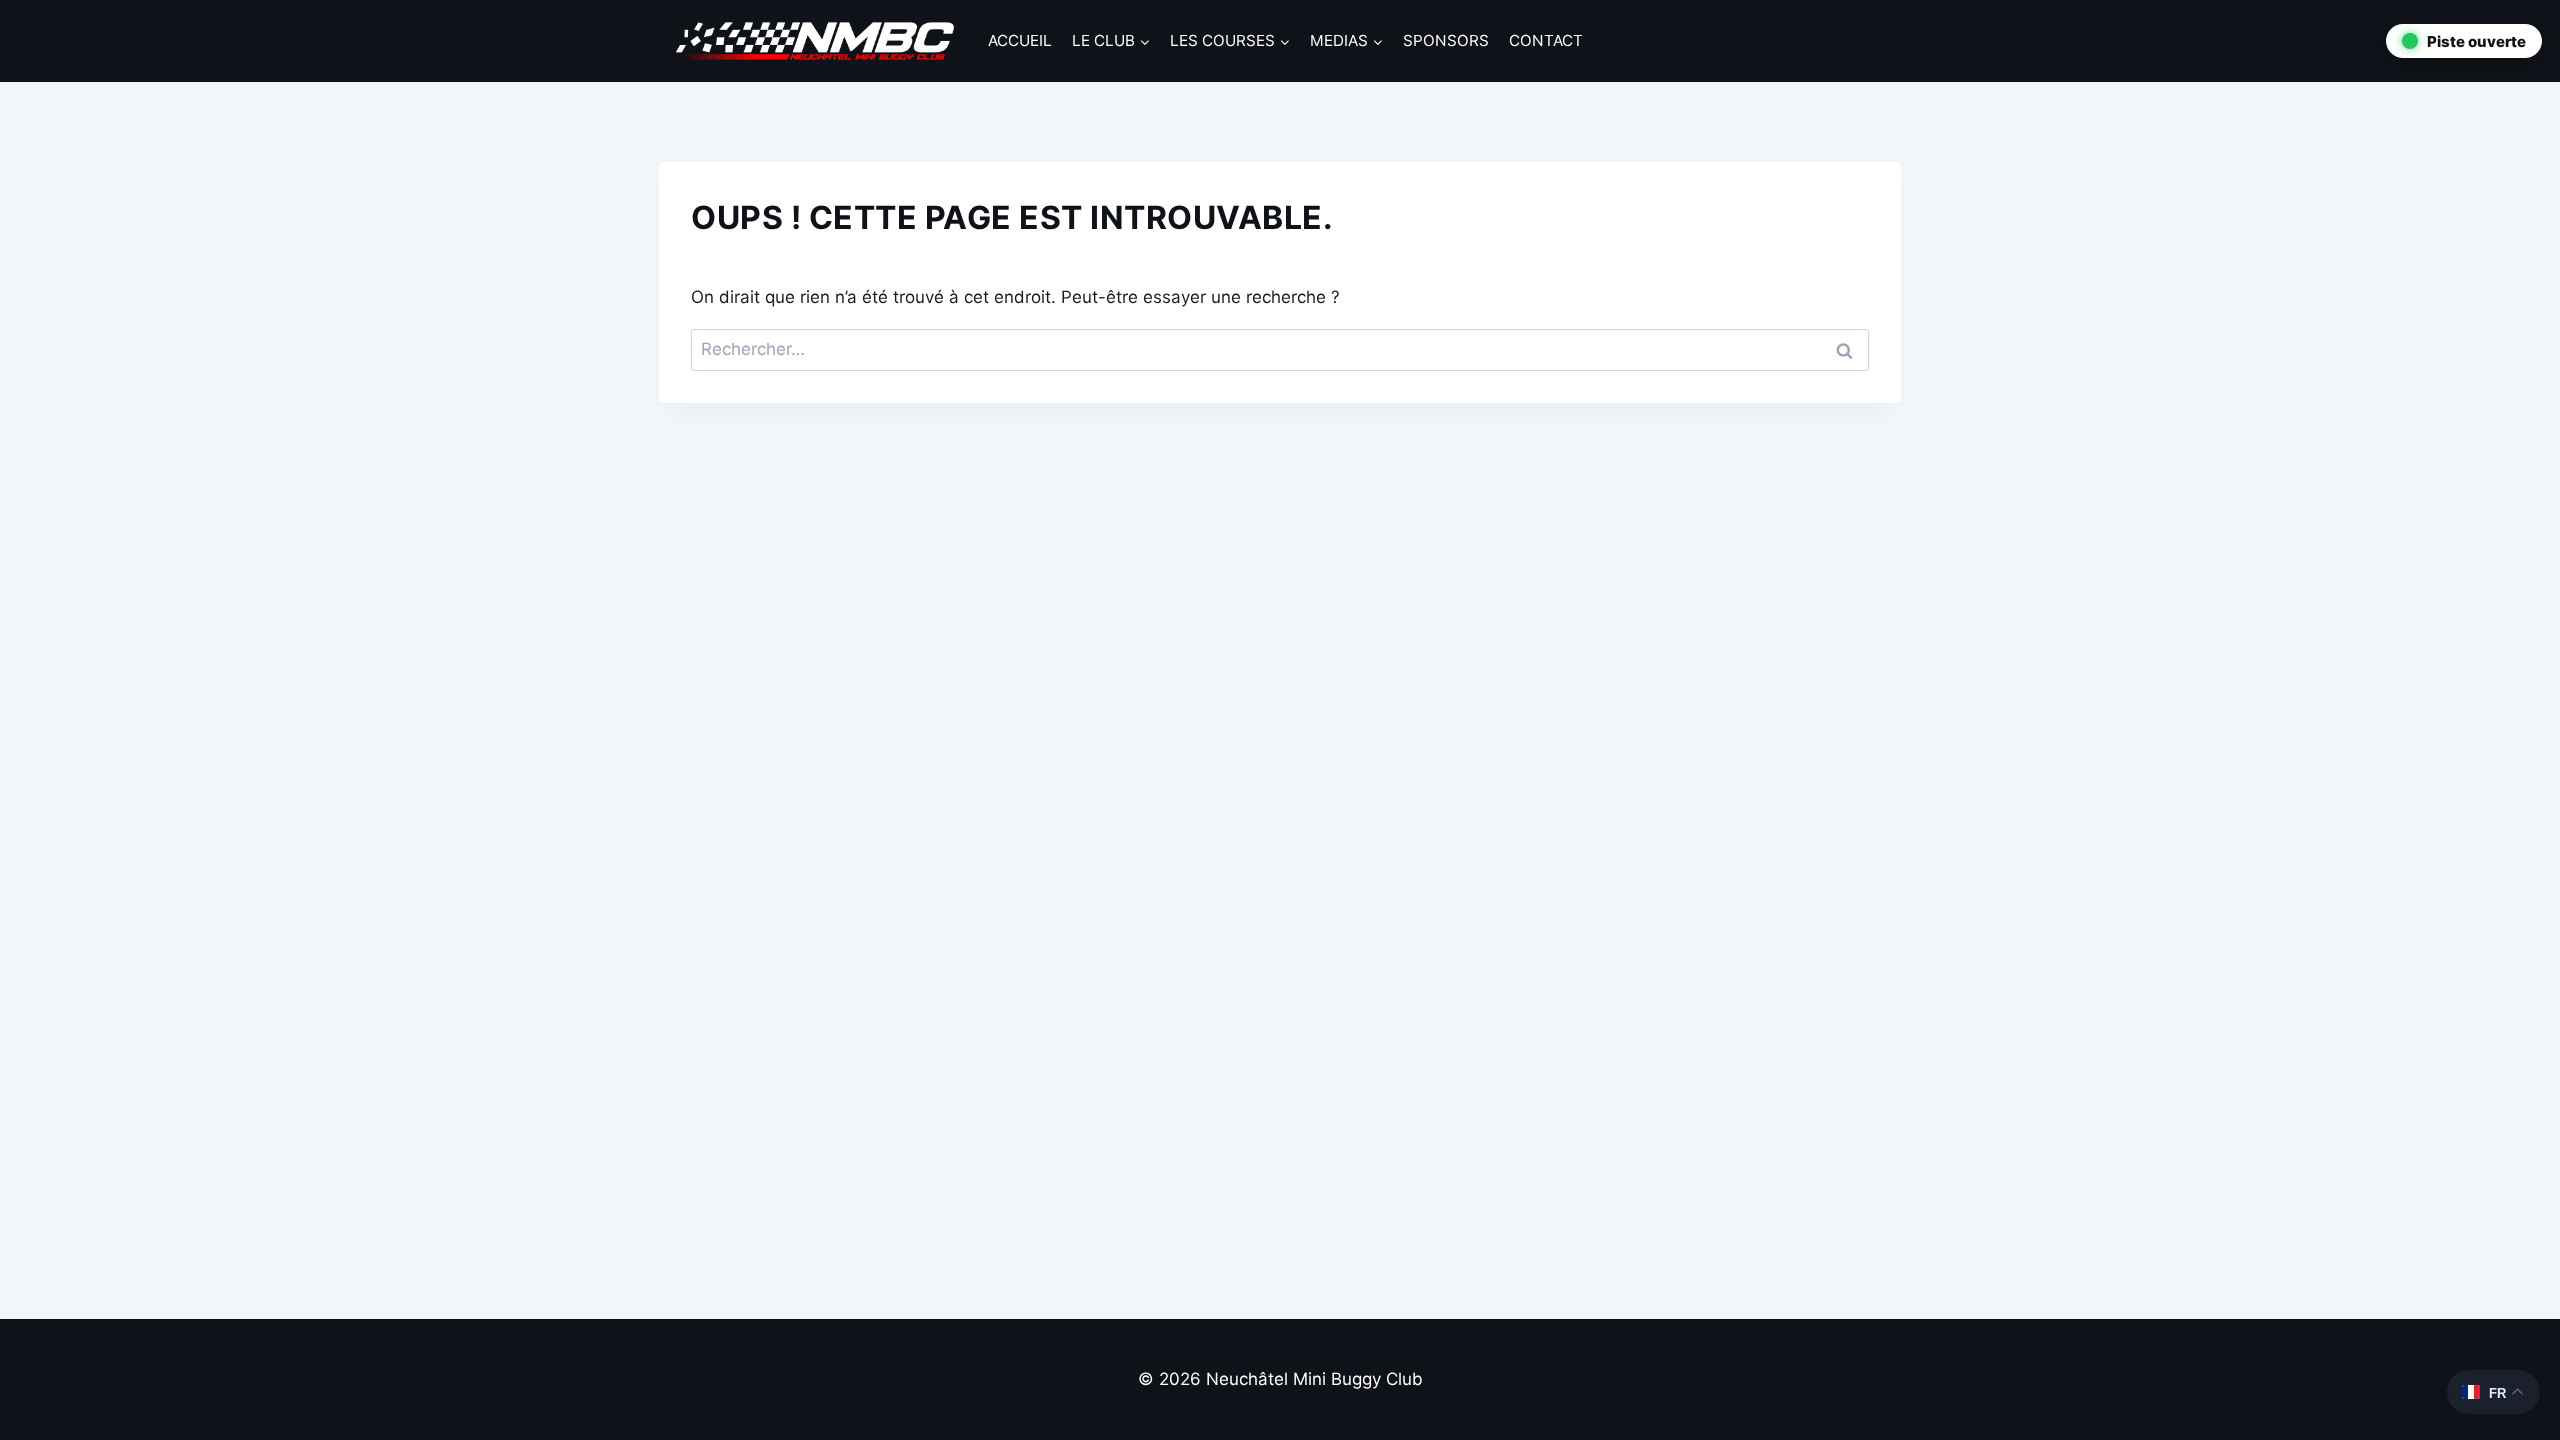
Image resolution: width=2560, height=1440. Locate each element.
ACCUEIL (1020, 40)
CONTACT (1546, 40)
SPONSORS (1446, 40)
